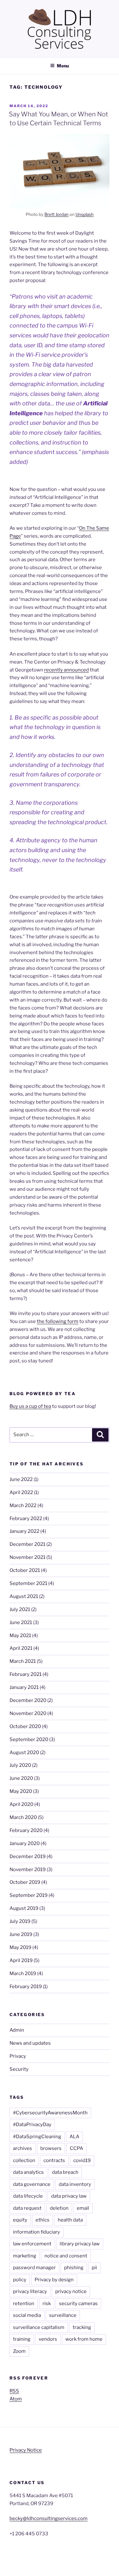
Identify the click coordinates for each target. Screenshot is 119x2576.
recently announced (66, 670)
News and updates (30, 2043)
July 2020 (20, 1765)
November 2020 (28, 1713)
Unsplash (85, 214)
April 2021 (21, 1648)
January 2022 (24, 1531)
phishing (74, 2268)
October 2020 (25, 1726)
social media (27, 2315)
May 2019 (20, 1947)
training (22, 2339)
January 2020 (25, 1843)
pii (94, 2268)
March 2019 (23, 1973)
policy (20, 2280)
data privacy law (69, 2196)
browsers (51, 2148)
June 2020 (21, 1778)
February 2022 (26, 1519)
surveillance (63, 2315)
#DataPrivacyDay (32, 2125)
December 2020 (28, 1700)
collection (24, 2160)
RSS (14, 2391)
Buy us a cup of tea (30, 1406)
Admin (17, 2030)
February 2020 (26, 1830)
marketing (25, 2256)
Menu (63, 66)
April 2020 (21, 1804)
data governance (32, 2184)
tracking (82, 2327)
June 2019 (21, 1934)
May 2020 (21, 1791)
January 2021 (24, 1687)
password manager (34, 2268)
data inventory (75, 2184)
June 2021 (21, 1622)
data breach (65, 2172)
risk (47, 2304)
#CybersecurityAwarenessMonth (50, 2113)
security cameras (78, 2304)
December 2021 (27, 1544)
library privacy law (80, 2244)
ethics (43, 2220)
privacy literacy (30, 2291)
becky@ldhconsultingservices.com (49, 2518)
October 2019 (25, 1882)
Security (19, 2069)
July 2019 (20, 1921)
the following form (58, 1321)
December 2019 (28, 1856)
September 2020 (29, 1739)
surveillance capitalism (39, 2327)
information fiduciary (36, 2232)
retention (24, 2304)
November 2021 (27, 1557)
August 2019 (24, 1908)
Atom (16, 2399)
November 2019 (28, 1870)
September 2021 (28, 1583)
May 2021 (20, 1636)
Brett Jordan (56, 214)
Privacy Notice (26, 2450)
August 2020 (24, 1753)
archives (23, 2148)
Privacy (18, 2056)
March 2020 (23, 1817)
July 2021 (20, 1609)
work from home (84, 2339)
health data (70, 2220)
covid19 (82, 2160)
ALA (74, 2137)
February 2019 (26, 1987)
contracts (54, 2160)
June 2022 (21, 1479)
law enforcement (32, 2244)
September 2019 (29, 1895)
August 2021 (24, 1596)
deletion (59, 2208)
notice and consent (66, 2256)
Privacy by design (54, 2280)
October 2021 (25, 1570)
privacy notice (71, 2291)
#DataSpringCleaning (37, 2137)
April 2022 (21, 1492)
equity (20, 2220)
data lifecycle (28, 2196)
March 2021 (23, 1661)
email (83, 2208)
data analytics (28, 2172)
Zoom (19, 2351)
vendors (48, 2339)
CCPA (76, 2148)
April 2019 (21, 1960)
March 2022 (23, 1505)
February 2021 (26, 1674)
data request (27, 2208)
